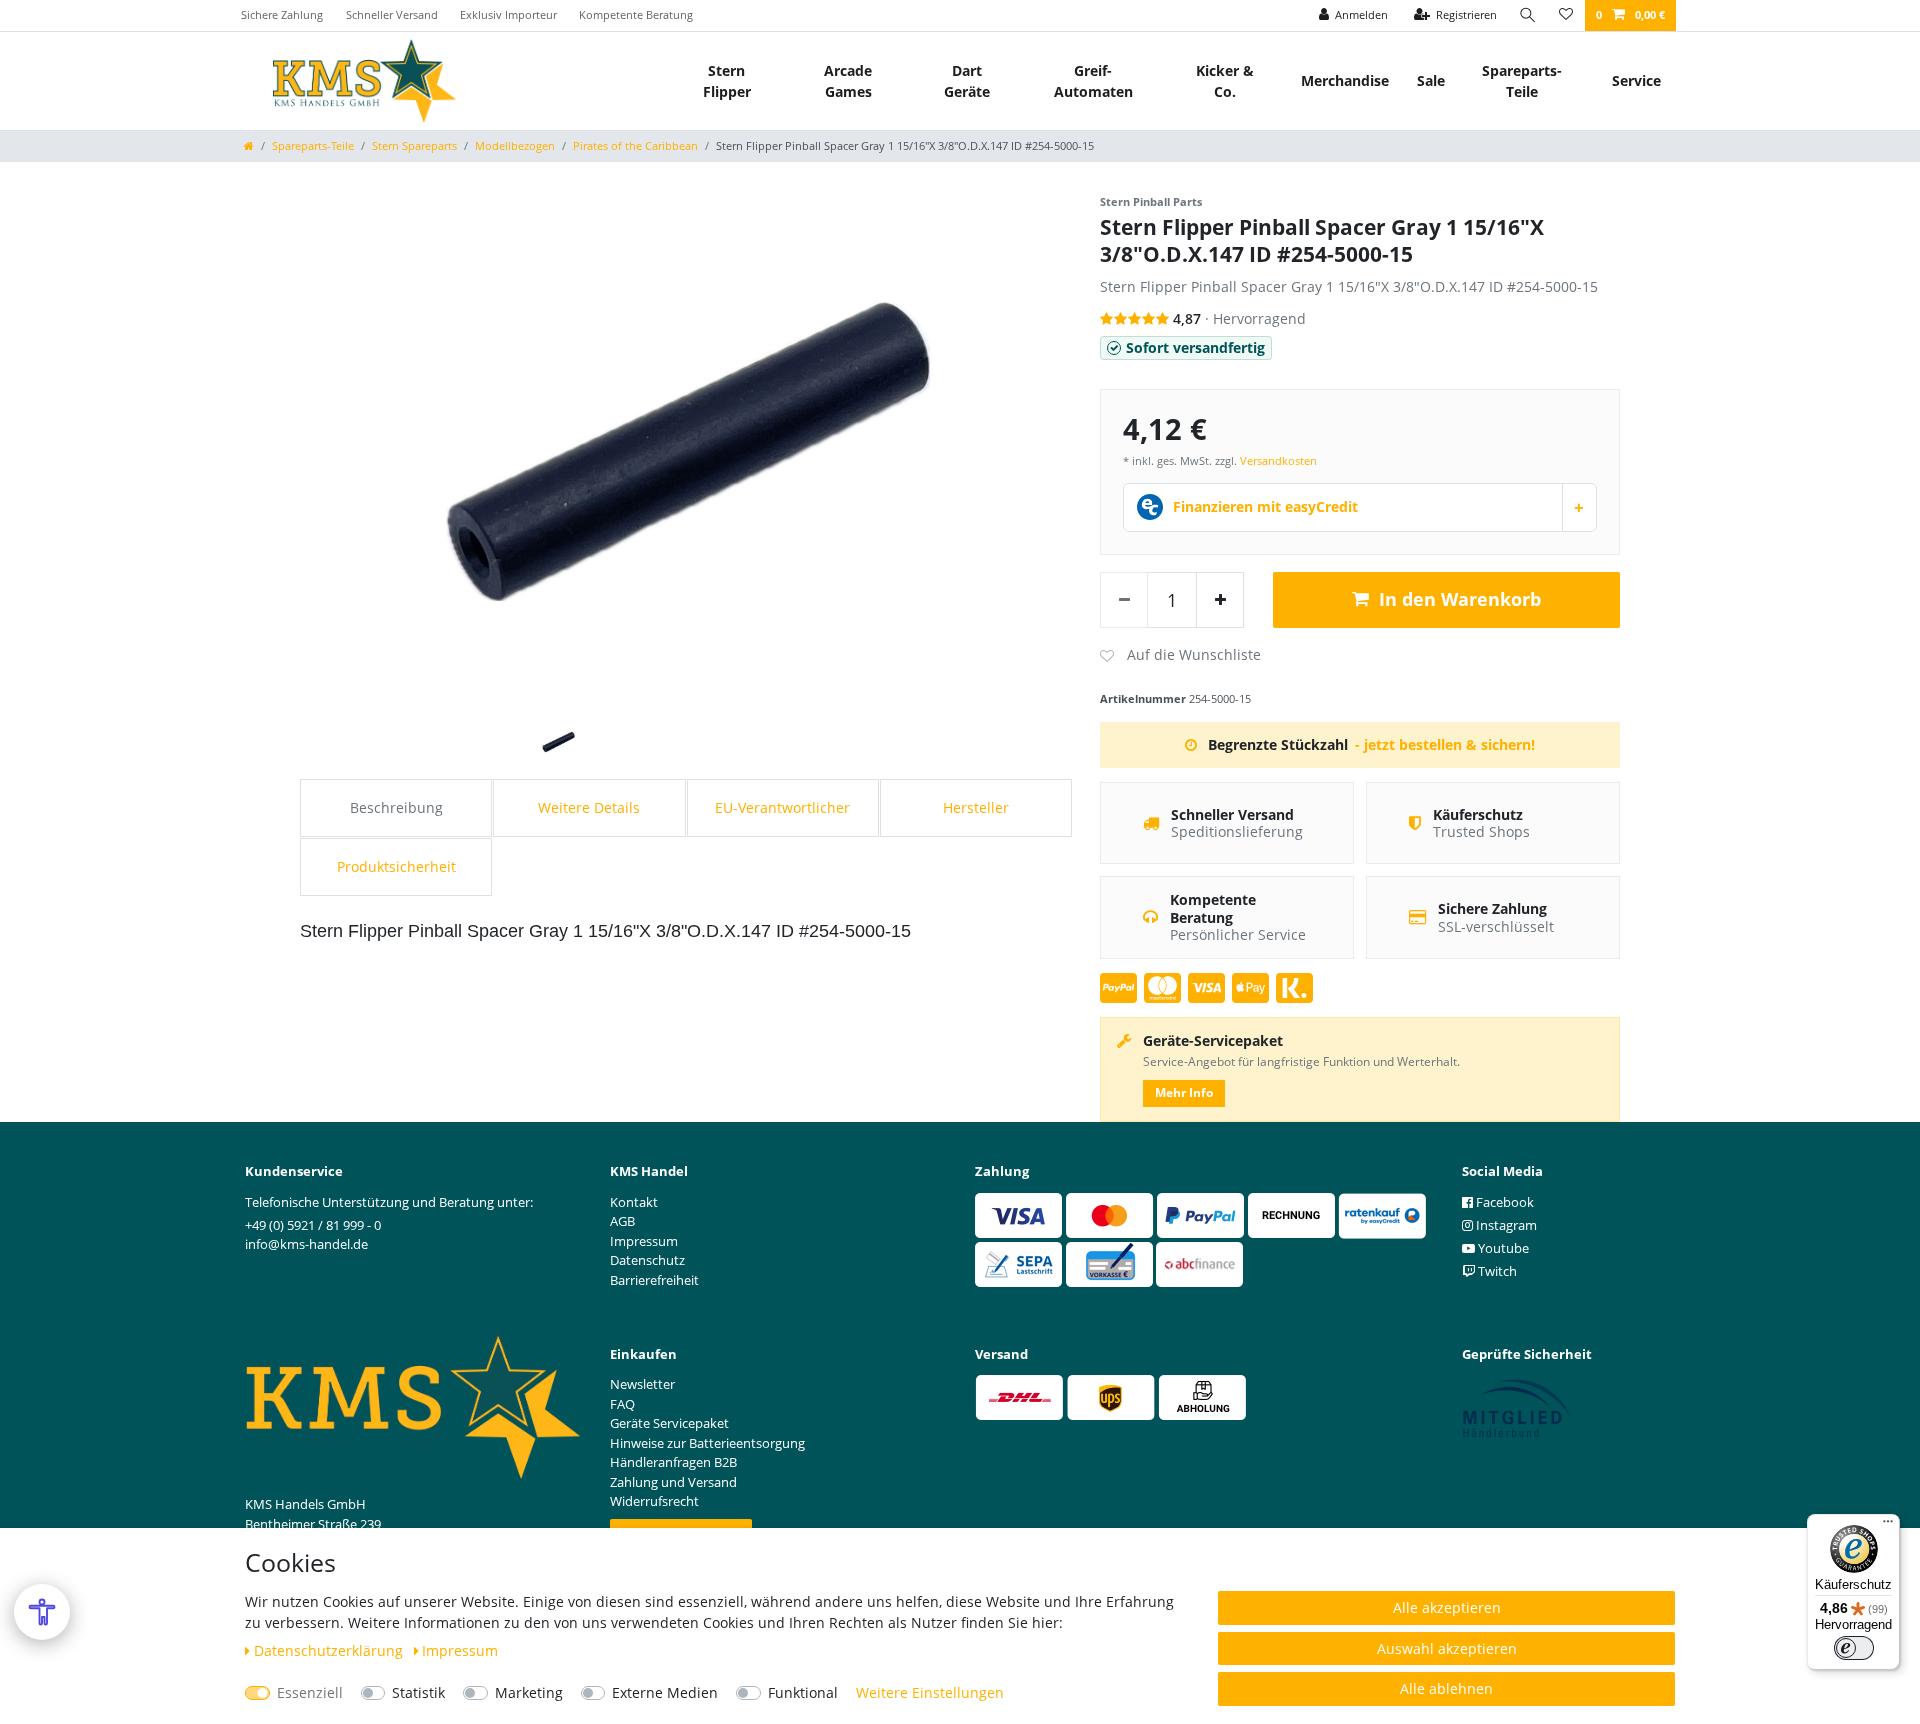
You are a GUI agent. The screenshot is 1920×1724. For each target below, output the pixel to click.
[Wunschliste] (1566, 15)
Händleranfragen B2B (673, 1462)
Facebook (1503, 1202)
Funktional (803, 1692)
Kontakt (634, 1202)
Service (1636, 80)
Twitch (1496, 1271)
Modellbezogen (515, 145)
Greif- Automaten (1093, 81)
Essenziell (310, 1692)
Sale (1431, 80)
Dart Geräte (967, 81)
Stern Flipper (727, 81)
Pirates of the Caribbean (635, 145)
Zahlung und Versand (673, 1482)
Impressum (460, 1650)
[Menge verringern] (1124, 600)
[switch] (1854, 1648)
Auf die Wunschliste (1180, 656)
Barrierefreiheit (654, 1280)
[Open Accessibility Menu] (42, 1612)
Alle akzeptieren (1447, 1607)
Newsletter (642, 1384)
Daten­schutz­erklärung (330, 1650)
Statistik (418, 1692)
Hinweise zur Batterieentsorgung (707, 1443)
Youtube (1502, 1248)
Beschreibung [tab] (396, 807)
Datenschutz (647, 1260)
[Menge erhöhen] (1220, 600)
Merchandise (1345, 80)
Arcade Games (848, 81)
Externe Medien (665, 1692)
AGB (622, 1221)
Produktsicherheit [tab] (396, 866)
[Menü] (1888, 1526)
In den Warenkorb (1460, 599)
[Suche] (1528, 15)
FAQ (622, 1404)
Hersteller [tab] (976, 807)
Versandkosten (1278, 460)
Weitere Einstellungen (930, 1692)
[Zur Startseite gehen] (249, 145)
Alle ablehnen (1446, 1688)
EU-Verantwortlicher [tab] (782, 807)
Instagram (1505, 1225)
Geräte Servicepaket (669, 1423)
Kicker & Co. (1225, 81)
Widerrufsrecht (654, 1501)
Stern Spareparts (414, 145)
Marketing (529, 1692)
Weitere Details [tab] (589, 807)
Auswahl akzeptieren (1447, 1648)
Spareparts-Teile (1522, 81)
